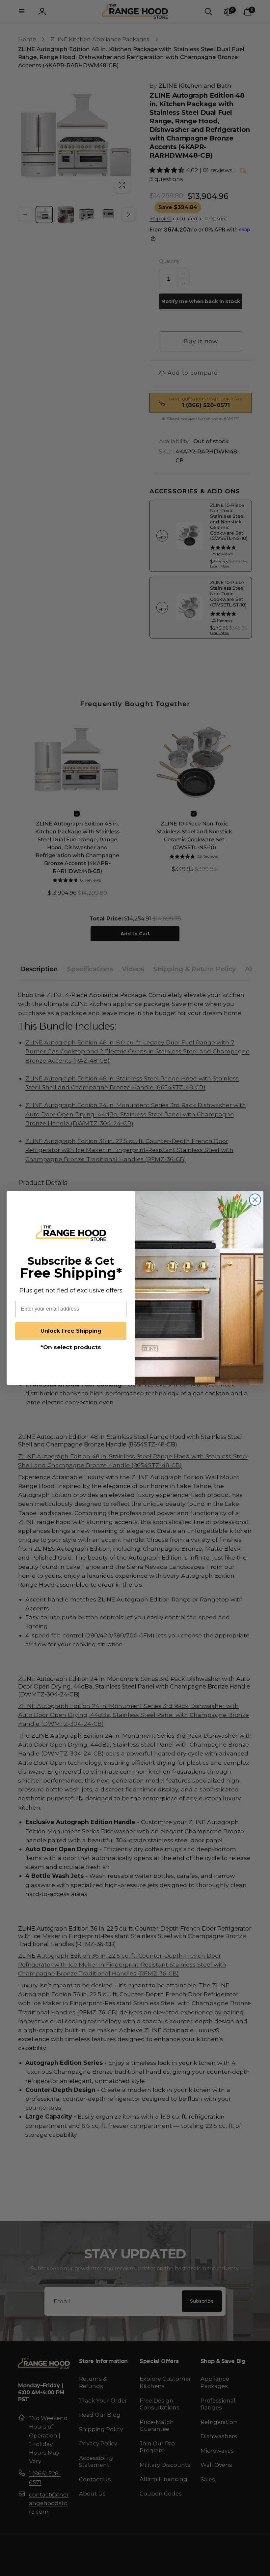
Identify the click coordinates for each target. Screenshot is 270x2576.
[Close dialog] (255, 1200)
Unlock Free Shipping (71, 1331)
